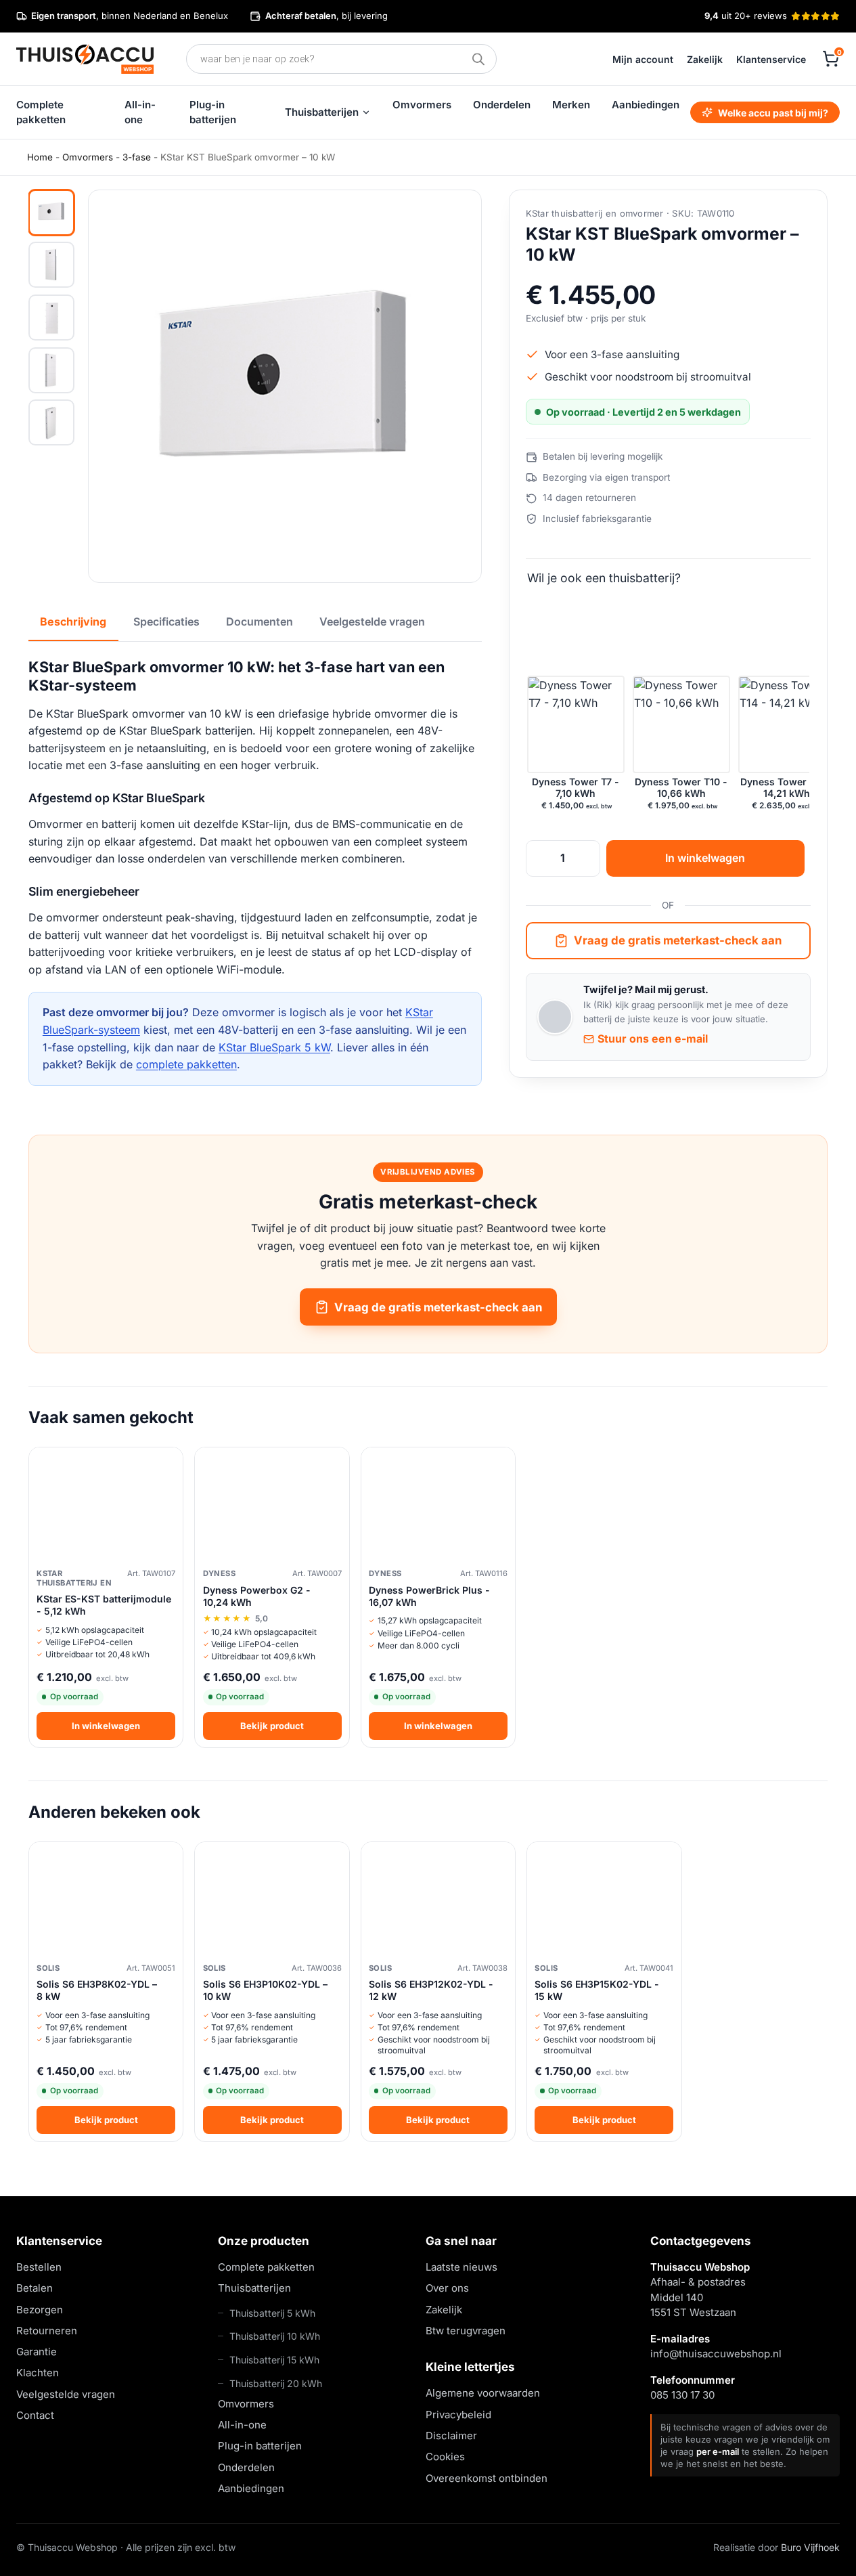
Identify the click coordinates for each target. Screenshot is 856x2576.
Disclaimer (451, 2436)
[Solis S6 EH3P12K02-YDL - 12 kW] (438, 1900)
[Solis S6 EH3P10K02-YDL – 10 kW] (272, 1900)
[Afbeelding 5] (51, 422)
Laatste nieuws (461, 2267)
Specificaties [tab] (166, 621)
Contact (35, 2415)
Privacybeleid (458, 2414)
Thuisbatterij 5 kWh (272, 2312)
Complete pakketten (41, 112)
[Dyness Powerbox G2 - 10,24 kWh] (272, 1505)
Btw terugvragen (466, 2331)
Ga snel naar (461, 2241)
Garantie (37, 2352)
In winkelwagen (705, 858)
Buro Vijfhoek (810, 2547)
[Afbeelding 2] (51, 265)
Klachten (38, 2373)
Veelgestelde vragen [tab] (372, 621)
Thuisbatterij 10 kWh (275, 2336)
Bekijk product (272, 1726)
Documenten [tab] (260, 621)
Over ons (447, 2288)
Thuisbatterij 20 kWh (276, 2383)
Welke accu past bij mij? (773, 113)
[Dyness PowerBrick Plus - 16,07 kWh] (438, 1505)
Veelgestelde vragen (66, 2394)
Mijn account (643, 59)
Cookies (445, 2457)
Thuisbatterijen (322, 112)
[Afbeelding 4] (51, 370)
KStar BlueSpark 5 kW (274, 1047)
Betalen (35, 2288)
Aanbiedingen (646, 105)
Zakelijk (705, 59)
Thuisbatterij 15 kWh (274, 2360)
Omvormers (422, 105)
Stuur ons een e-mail (653, 1039)
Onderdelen (502, 105)
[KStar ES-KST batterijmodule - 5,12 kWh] (106, 1505)
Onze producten (264, 2241)
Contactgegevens (701, 2241)
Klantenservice (771, 59)
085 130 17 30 (682, 2395)
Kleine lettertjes (470, 2367)
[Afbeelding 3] (51, 318)
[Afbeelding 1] (51, 213)
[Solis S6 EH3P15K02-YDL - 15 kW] (604, 1900)
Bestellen (39, 2267)
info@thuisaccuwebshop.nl (716, 2354)
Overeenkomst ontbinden (487, 2477)
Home (40, 157)
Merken (571, 105)
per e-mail (718, 2451)
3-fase (137, 157)
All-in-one (140, 112)
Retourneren (47, 2331)
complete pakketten (186, 1064)
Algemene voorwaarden (483, 2393)
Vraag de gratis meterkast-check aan (678, 941)
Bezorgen (40, 2309)
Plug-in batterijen (213, 112)
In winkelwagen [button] (106, 1726)
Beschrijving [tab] (73, 621)
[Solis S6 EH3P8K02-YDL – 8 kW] (106, 1900)
